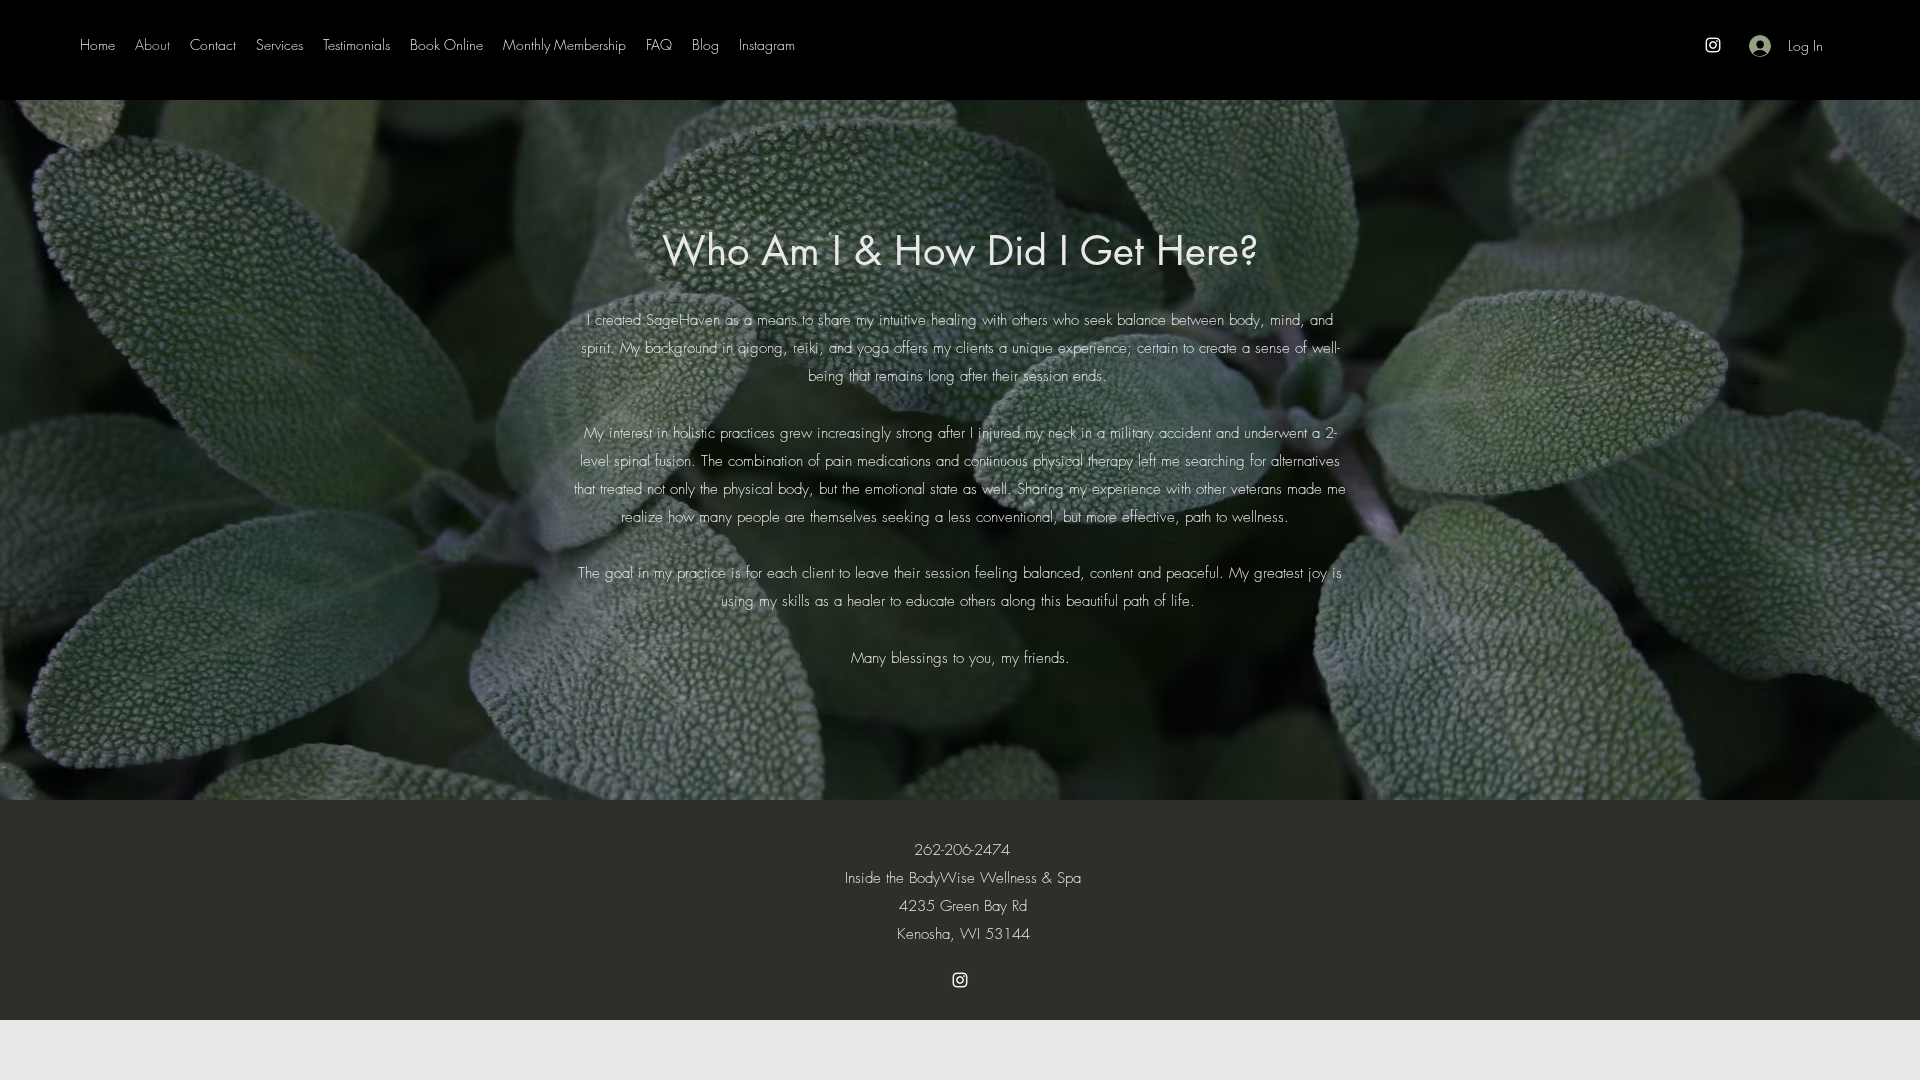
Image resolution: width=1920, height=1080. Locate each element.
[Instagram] (1713, 45)
